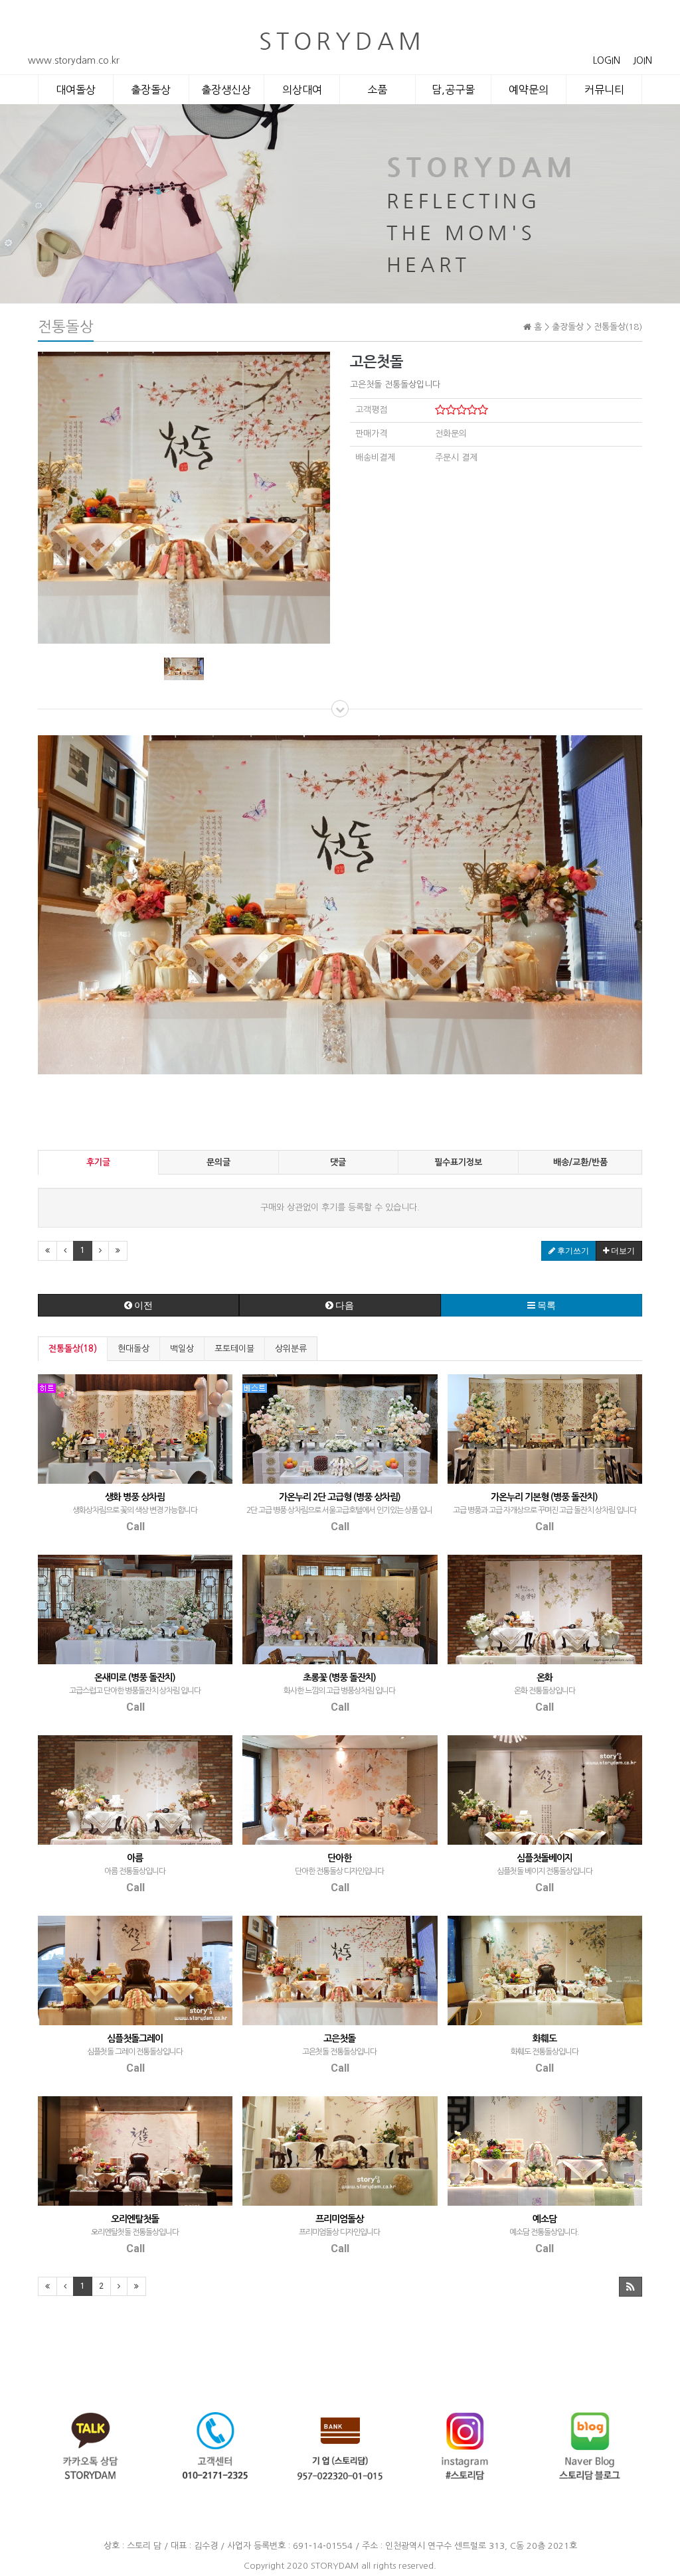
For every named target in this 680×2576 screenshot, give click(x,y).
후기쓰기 (572, 1251)
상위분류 (291, 1349)
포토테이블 (234, 1349)
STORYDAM (335, 2566)
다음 (344, 1305)
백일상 (182, 1349)
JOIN (642, 60)
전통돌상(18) (73, 1349)
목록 (546, 1305)
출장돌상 (151, 90)
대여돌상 (76, 90)
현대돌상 (133, 1349)
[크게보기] (184, 497)
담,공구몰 (453, 90)
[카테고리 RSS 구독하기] (631, 2287)
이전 (142, 1305)
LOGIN (607, 60)
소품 (377, 90)
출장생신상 (226, 90)
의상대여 (302, 90)
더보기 (622, 1251)
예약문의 (529, 90)
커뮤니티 (604, 90)
